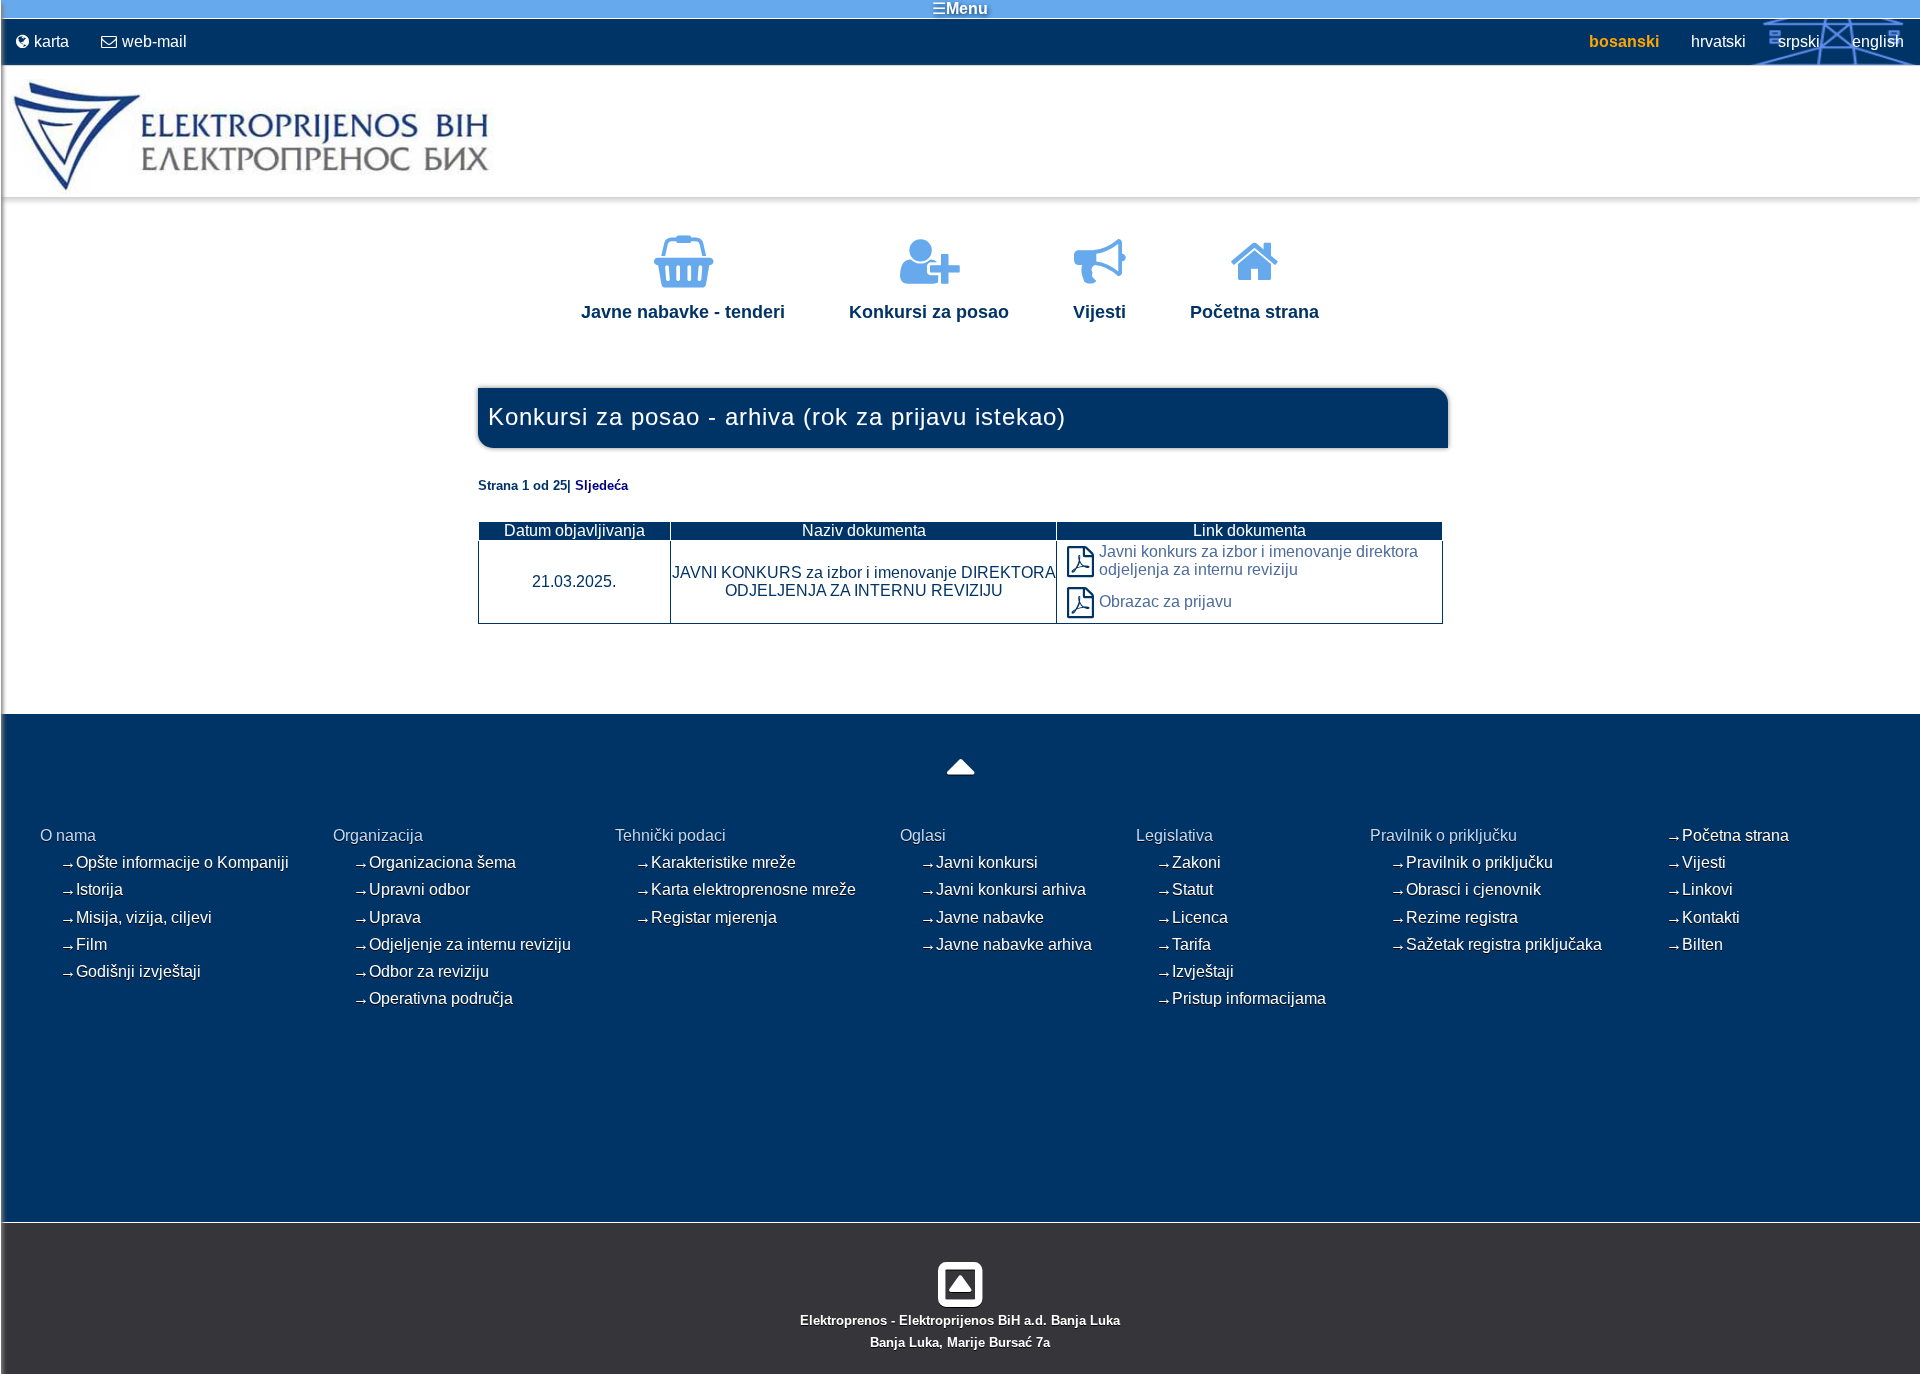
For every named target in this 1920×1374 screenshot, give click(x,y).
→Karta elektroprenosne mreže (745, 889)
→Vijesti (1696, 862)
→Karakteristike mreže (715, 862)
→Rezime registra (1454, 917)
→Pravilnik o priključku (1471, 862)
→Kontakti (1703, 917)
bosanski (1624, 41)
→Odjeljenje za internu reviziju (462, 944)
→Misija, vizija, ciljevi (136, 917)
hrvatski (1718, 41)
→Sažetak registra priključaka (1496, 944)
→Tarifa (1183, 944)
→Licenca (1192, 917)
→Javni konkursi (979, 862)
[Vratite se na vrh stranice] (960, 1276)
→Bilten (1694, 944)
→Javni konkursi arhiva (1003, 889)
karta (51, 41)
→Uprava (387, 917)
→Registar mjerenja (706, 917)
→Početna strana (1727, 835)
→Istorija (91, 889)
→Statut (1184, 889)
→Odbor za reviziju (421, 971)
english (1878, 41)
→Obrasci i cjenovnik (1465, 889)
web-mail (154, 41)
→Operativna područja (433, 998)
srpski (1799, 41)
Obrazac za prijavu (1165, 601)
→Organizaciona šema (434, 862)
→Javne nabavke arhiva (1006, 944)
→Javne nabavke (982, 917)
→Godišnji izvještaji (130, 971)
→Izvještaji (1195, 971)
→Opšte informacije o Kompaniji (174, 862)
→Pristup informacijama (1241, 998)
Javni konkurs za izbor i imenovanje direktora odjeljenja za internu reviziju (1258, 560)
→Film (83, 944)
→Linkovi (1699, 889)
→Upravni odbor (411, 889)
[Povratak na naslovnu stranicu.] (247, 189)
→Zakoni (1188, 862)
